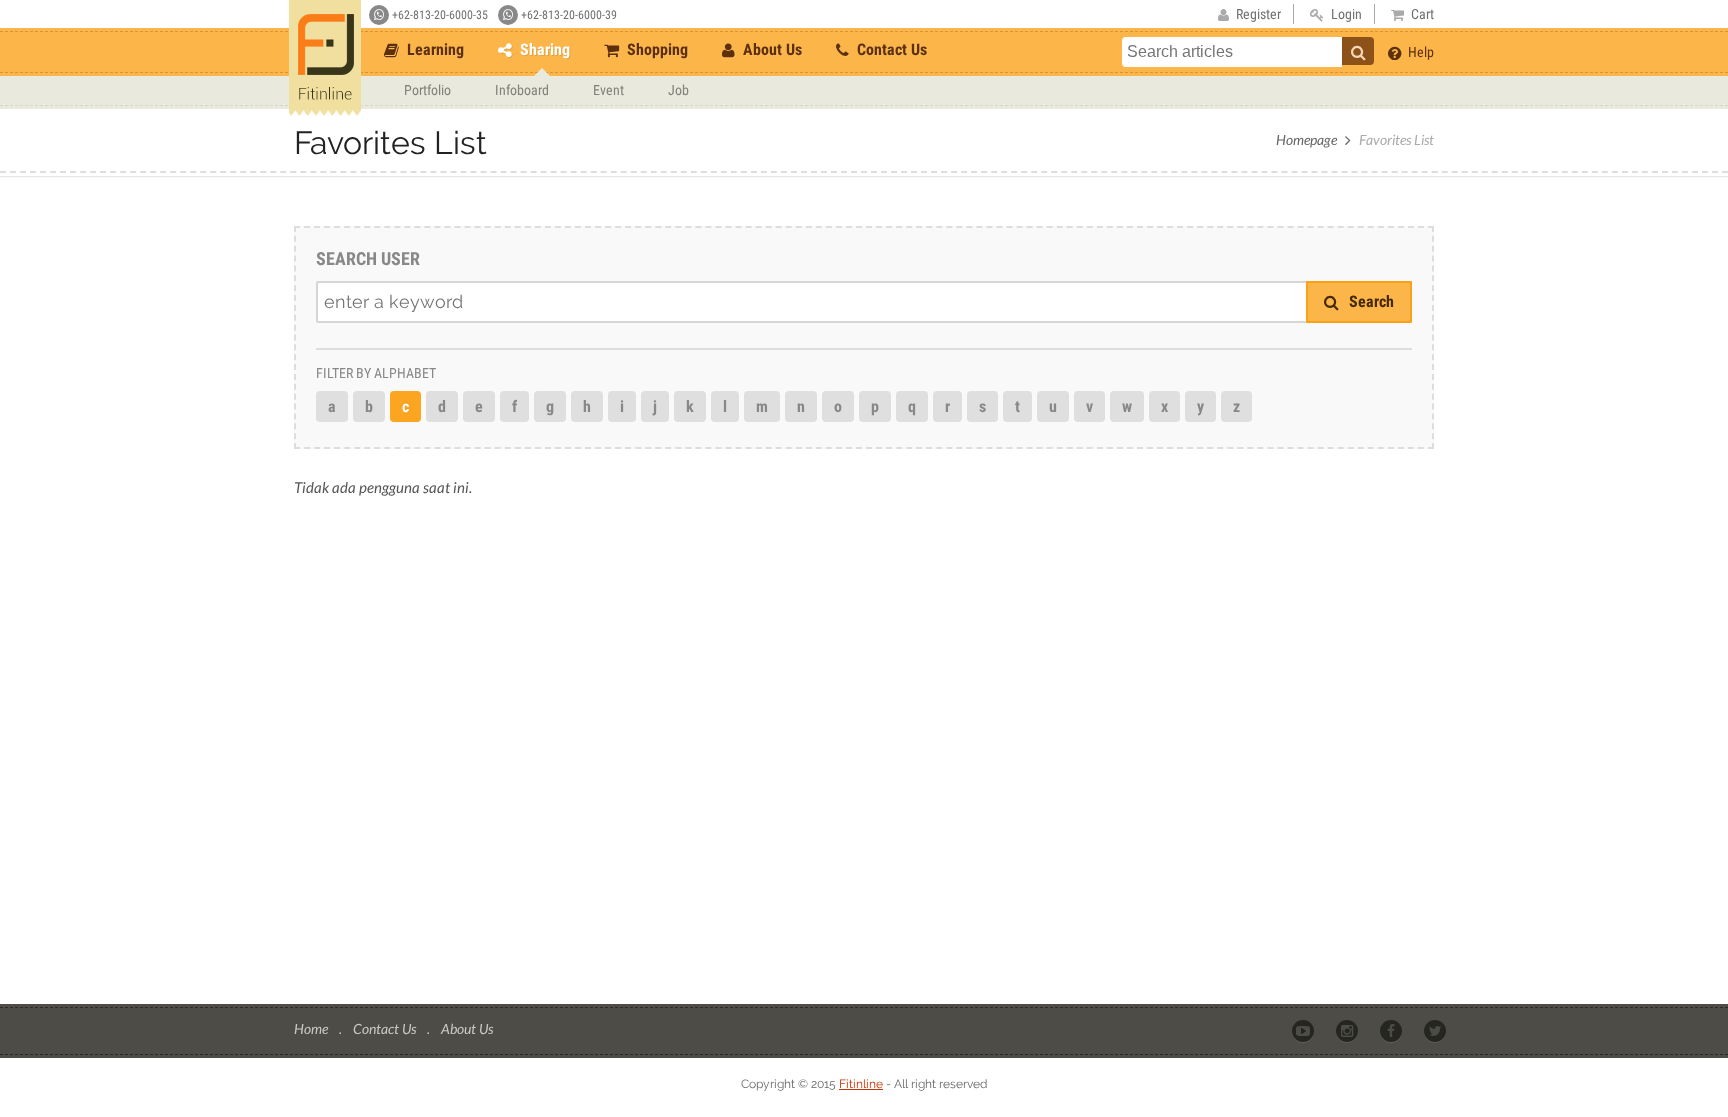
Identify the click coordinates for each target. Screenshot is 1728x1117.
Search (1369, 301)
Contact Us (890, 49)
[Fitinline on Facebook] (1392, 1030)
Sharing (543, 49)
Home (312, 1028)
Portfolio (427, 90)
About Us (770, 49)
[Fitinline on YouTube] (1304, 1030)
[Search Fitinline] (1358, 51)
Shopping (655, 49)
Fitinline (861, 1084)
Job (678, 90)
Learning (433, 49)
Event (608, 90)
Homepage (1306, 139)
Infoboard (522, 90)
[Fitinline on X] (1436, 1030)
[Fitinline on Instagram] (1348, 1030)
